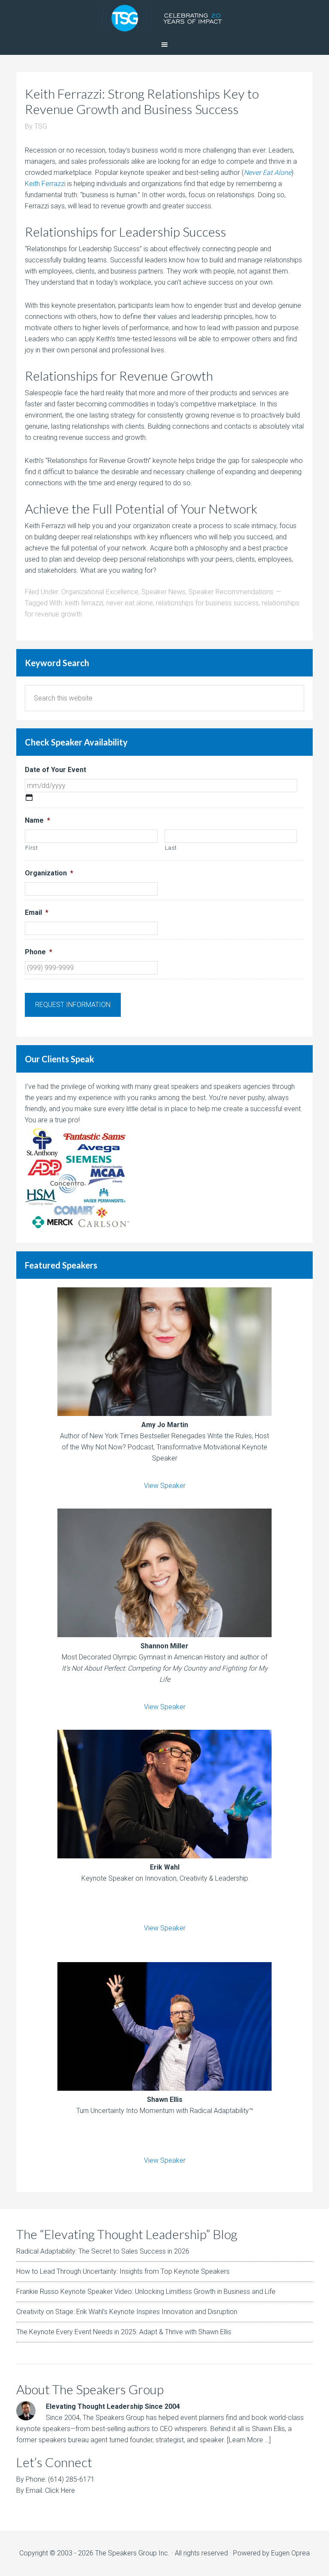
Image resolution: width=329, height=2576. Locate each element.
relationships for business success (207, 603)
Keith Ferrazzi (45, 184)
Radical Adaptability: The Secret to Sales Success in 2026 (103, 2251)
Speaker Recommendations (231, 592)
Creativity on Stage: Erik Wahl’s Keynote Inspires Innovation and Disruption (127, 2312)
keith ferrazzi (84, 603)
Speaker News (163, 592)
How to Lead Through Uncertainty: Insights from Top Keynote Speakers (123, 2271)
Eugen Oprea (290, 2553)
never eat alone (130, 603)
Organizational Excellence (100, 592)
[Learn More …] (249, 2440)
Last (171, 848)
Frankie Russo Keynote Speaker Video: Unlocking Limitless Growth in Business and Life (146, 2292)
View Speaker (165, 1486)
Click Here (60, 2490)
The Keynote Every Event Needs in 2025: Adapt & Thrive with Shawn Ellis (124, 2332)
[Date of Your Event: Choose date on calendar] (29, 797)
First (31, 848)
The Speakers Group (164, 17)
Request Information (73, 1005)
